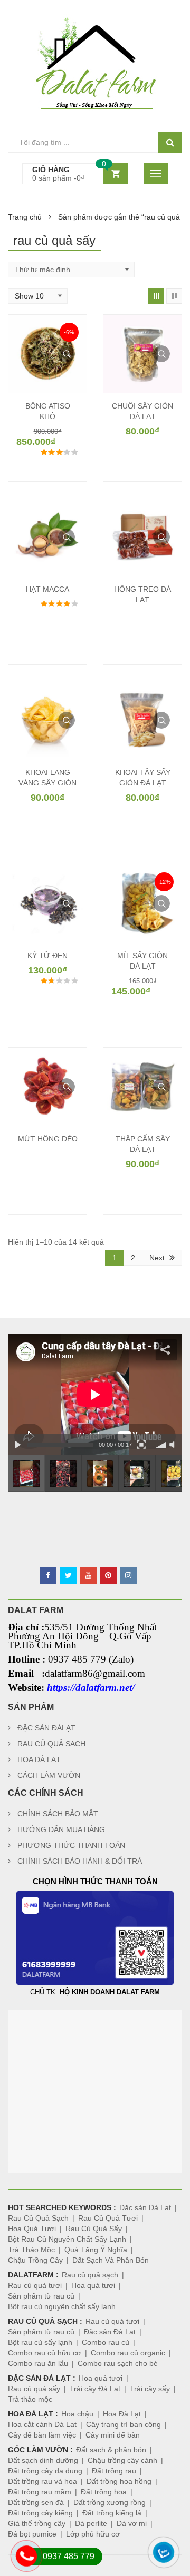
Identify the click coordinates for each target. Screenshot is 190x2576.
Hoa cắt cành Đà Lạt (42, 2424)
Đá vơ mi (132, 2523)
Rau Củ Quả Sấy (94, 2229)
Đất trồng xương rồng (110, 2502)
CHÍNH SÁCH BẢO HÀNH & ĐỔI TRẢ (80, 1861)
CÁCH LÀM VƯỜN (49, 1775)
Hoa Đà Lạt (122, 2414)
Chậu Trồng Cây (35, 2260)
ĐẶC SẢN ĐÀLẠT (46, 1728)
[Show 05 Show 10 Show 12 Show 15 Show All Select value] (38, 296)
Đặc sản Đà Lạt (145, 2207)
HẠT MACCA (47, 589)
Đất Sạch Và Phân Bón (111, 2260)
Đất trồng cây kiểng (40, 2513)
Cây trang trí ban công (123, 2424)
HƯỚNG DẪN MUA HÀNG (61, 1829)
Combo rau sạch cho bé (118, 2363)
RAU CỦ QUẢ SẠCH (51, 1744)
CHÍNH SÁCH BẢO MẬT (58, 1814)
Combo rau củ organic (128, 2353)
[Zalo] (153, 2564)
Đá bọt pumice (32, 2534)
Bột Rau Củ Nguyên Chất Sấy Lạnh (67, 2239)
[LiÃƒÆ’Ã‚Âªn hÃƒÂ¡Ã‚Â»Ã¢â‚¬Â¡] (16, 2568)
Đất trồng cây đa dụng (45, 2471)
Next (157, 1258)
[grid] (156, 296)
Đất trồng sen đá (36, 2502)
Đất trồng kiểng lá (112, 2513)
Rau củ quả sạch (90, 2275)
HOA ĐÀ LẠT (39, 1759)
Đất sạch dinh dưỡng (43, 2460)
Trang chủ (25, 217)
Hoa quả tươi (93, 2285)
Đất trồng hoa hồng (119, 2481)
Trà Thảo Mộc (31, 2250)
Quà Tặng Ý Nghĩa (96, 2250)
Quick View (66, 354)
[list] (174, 296)
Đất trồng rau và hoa (42, 2481)
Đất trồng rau (114, 2471)
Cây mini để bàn (113, 2435)
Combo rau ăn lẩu (38, 2363)
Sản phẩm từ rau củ (41, 2296)
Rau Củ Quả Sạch (38, 2218)
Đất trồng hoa (104, 2492)
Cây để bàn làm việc (42, 2435)
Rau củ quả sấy (34, 2389)
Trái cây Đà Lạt (95, 2389)
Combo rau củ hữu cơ (45, 2353)
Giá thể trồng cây (37, 2523)
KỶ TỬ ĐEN (47, 956)
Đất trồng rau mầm (40, 2492)
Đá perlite (91, 2523)
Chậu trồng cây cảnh (122, 2460)
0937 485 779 (69, 2556)
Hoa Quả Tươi (32, 2229)
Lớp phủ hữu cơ (93, 2534)
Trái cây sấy (150, 2389)
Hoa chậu (77, 2414)
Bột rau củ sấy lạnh (40, 2342)
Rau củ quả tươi (35, 2285)
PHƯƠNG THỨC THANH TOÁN (71, 1845)
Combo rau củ (106, 2342)
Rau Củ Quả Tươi (108, 2218)
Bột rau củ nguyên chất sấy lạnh (62, 2306)
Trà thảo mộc (30, 2399)
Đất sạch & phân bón (111, 2450)
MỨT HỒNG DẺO (48, 1139)
